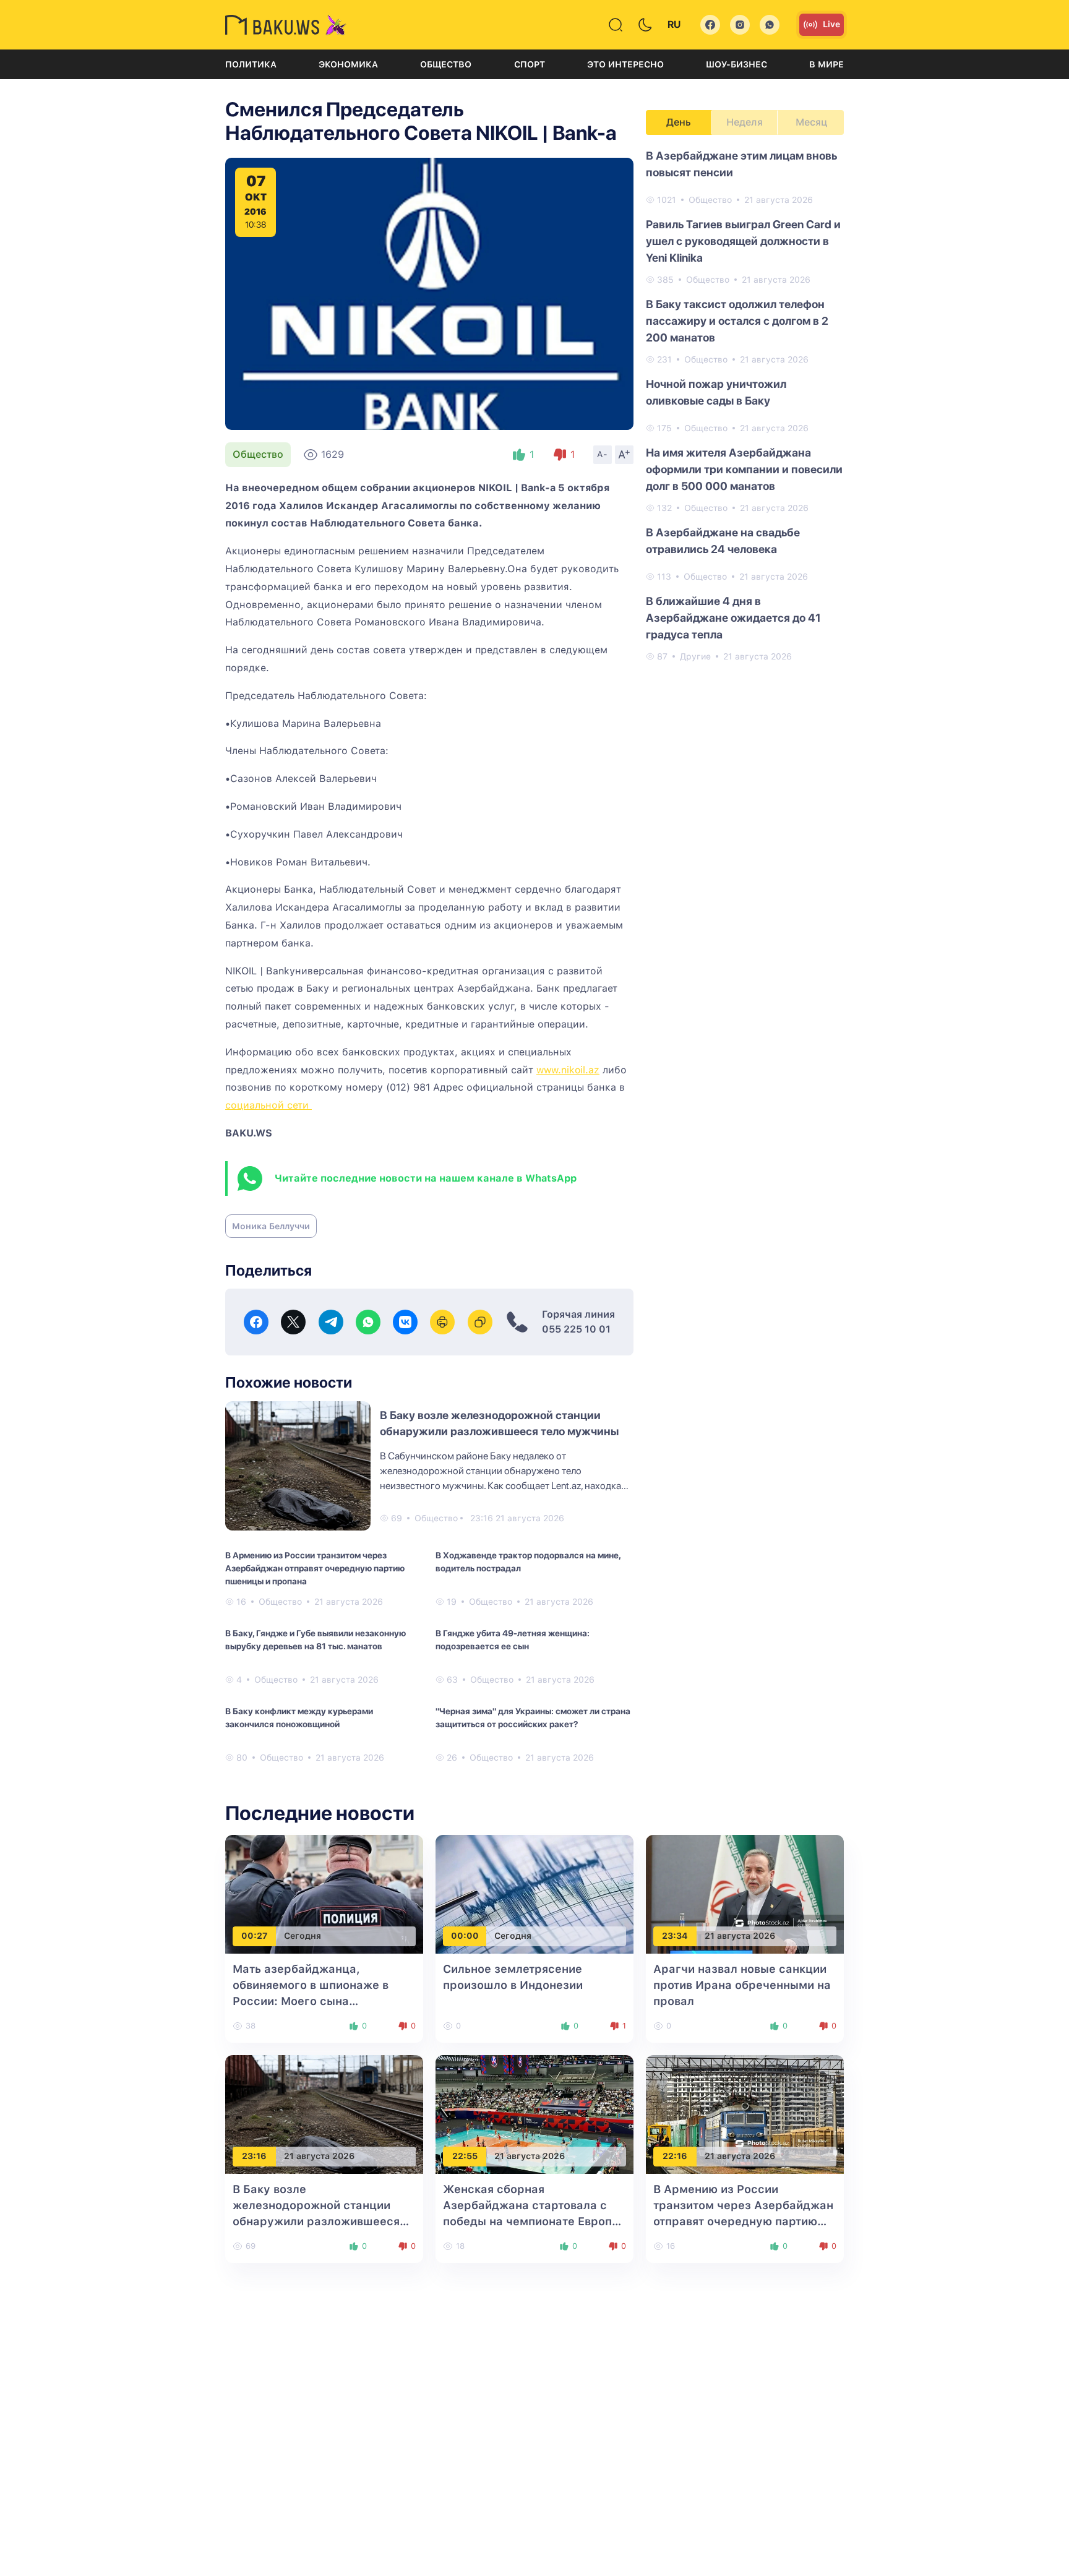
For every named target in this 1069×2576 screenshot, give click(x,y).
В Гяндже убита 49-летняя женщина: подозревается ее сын (513, 1640)
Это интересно (625, 64)
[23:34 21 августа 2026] (745, 1893)
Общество (446, 64)
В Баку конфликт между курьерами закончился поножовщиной (299, 1718)
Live (831, 24)
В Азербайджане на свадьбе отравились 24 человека (723, 541)
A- (603, 454)
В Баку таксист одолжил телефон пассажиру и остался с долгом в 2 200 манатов (737, 321)
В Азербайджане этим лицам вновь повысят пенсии (741, 164)
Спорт (530, 64)
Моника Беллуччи (271, 1226)
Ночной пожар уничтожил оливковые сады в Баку (716, 392)
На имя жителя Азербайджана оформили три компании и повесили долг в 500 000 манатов (744, 469)
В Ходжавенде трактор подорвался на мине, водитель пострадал (528, 1562)
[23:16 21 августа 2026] (324, 2114)
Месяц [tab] (811, 122)
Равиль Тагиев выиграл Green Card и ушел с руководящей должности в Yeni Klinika (743, 241)
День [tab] (679, 122)
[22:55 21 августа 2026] (534, 2114)
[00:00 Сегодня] (534, 1893)
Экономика (348, 64)
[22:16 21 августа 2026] (745, 2114)
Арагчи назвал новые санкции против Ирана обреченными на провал (742, 1985)
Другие (695, 656)
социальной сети (268, 1105)
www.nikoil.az (568, 1070)
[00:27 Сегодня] (324, 1893)
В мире (826, 64)
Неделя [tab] (745, 122)
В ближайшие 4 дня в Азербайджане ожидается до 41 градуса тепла (733, 618)
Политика (251, 64)
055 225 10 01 (576, 1329)
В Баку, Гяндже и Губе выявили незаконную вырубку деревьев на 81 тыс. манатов (316, 1640)
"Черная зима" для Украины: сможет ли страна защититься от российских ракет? (533, 1718)
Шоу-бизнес (736, 64)
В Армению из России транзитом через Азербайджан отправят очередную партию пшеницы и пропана (315, 1568)
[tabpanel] (745, 405)
